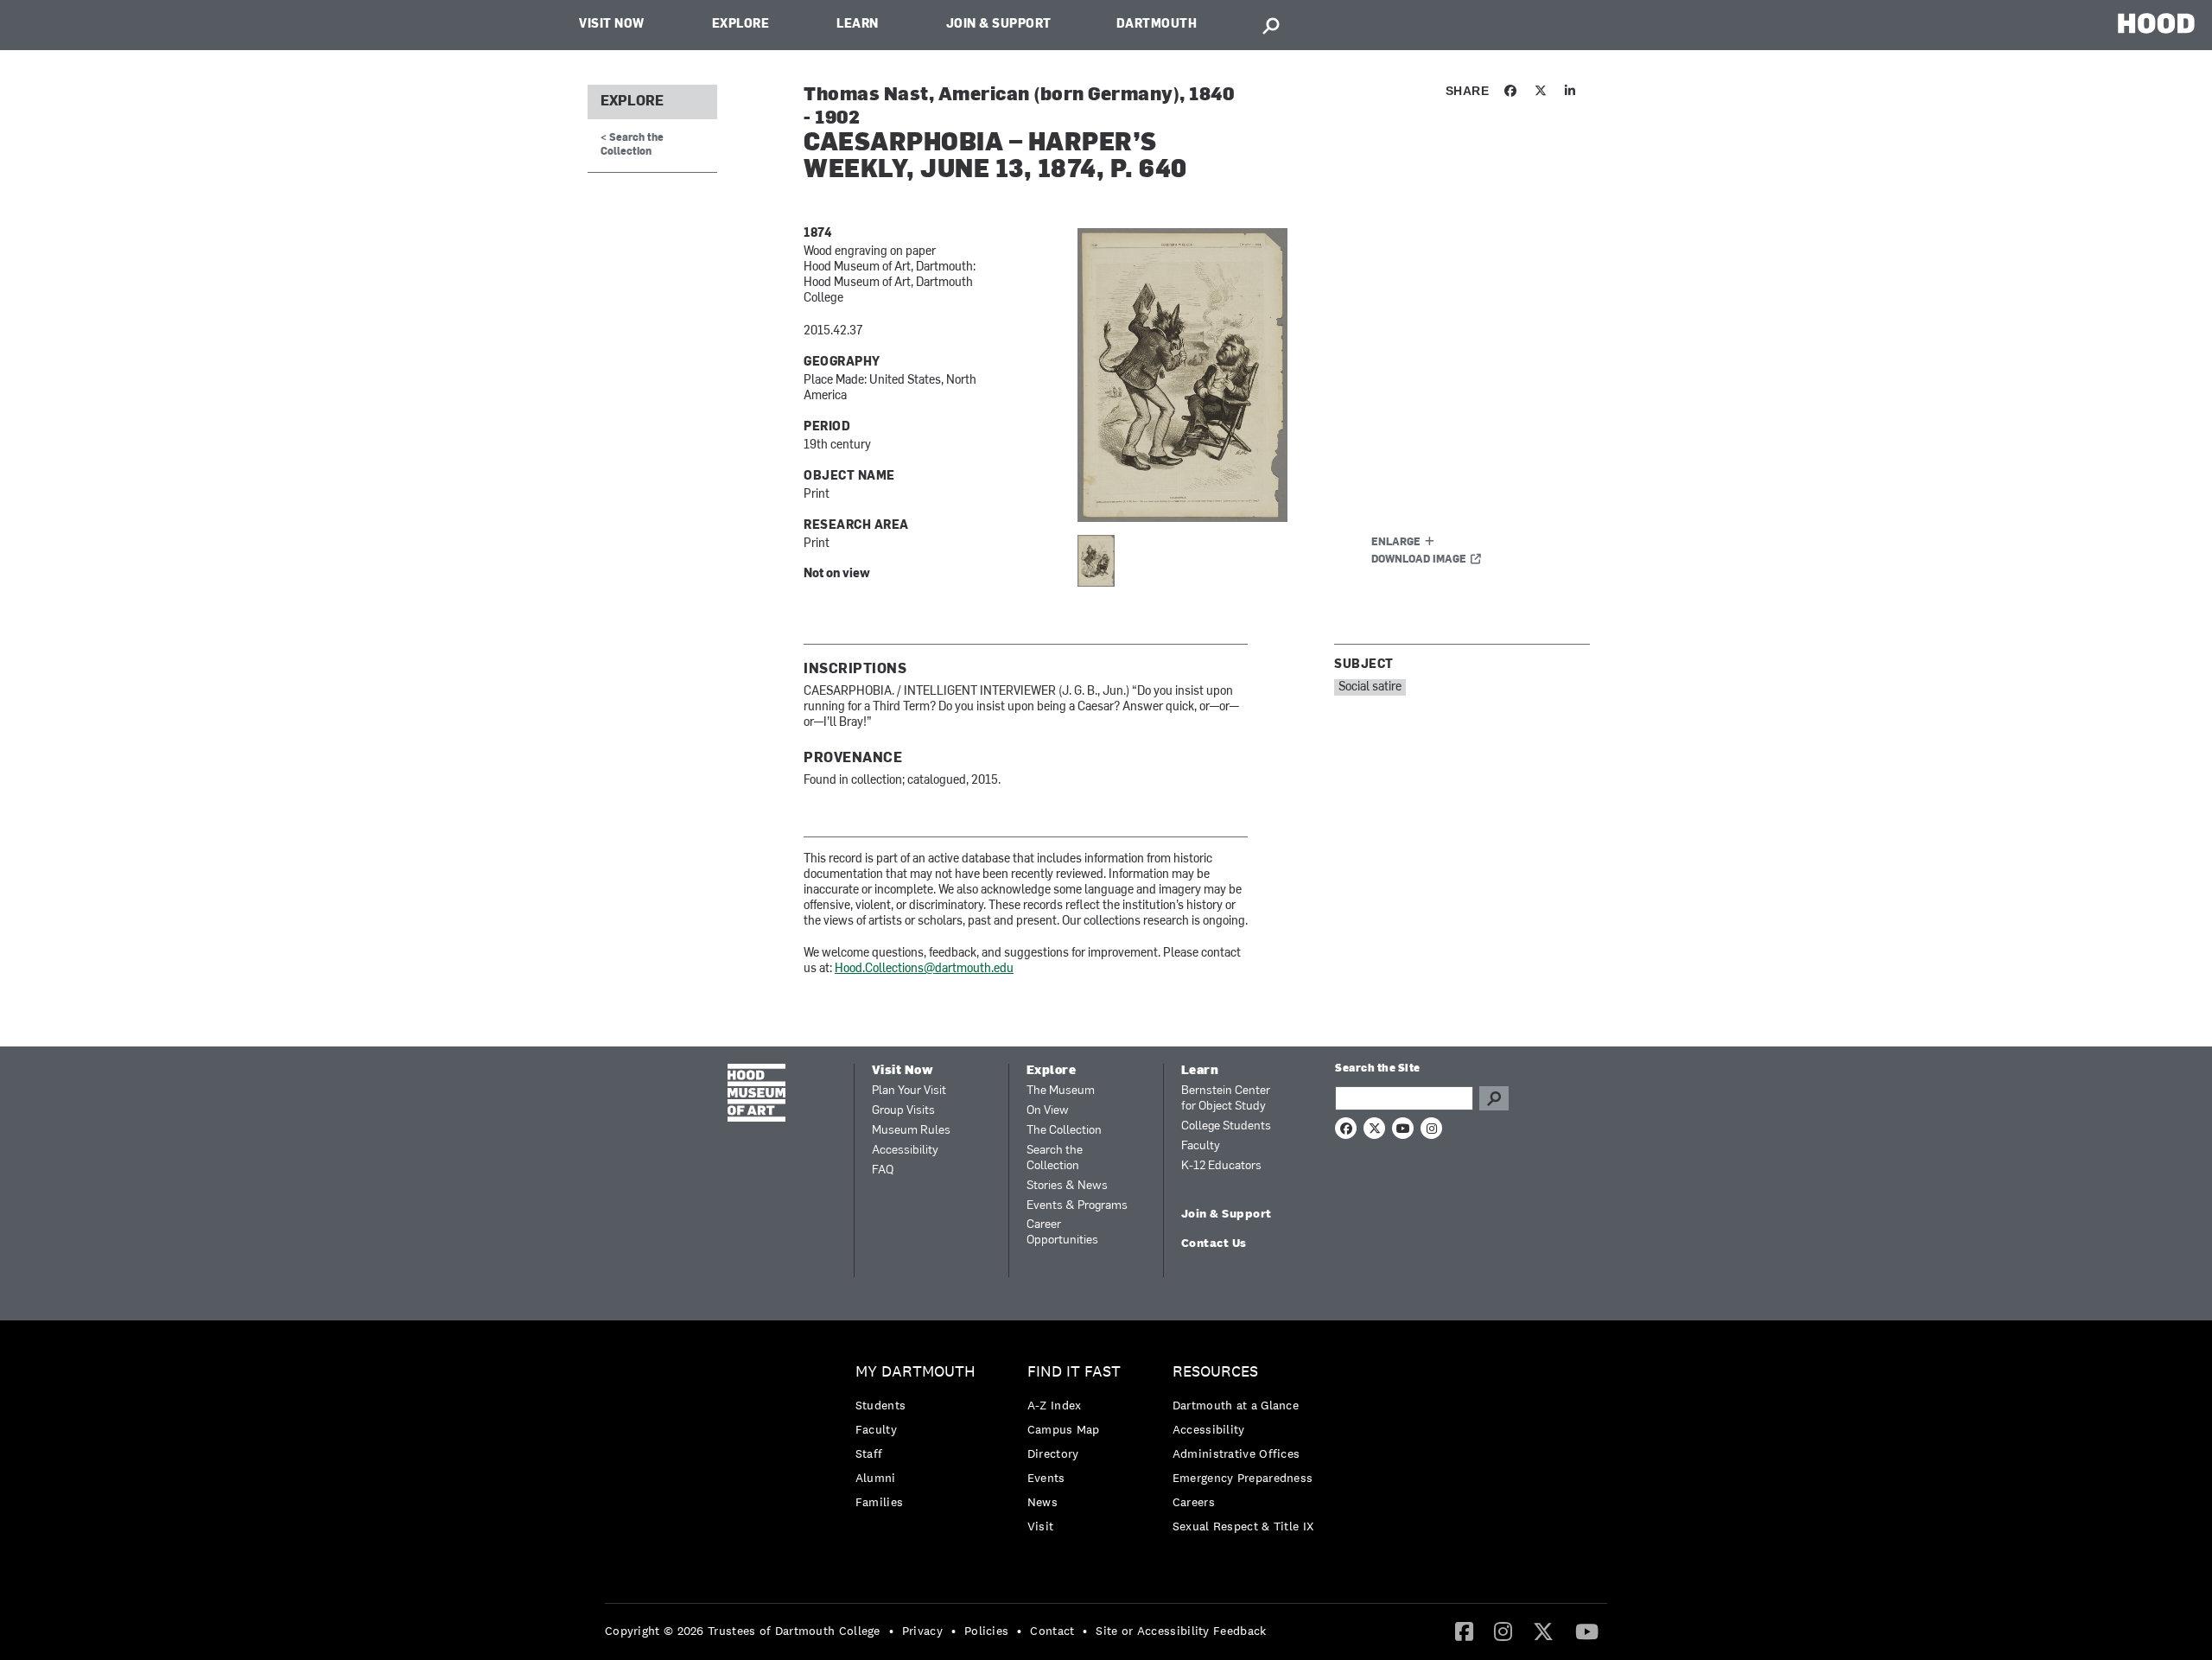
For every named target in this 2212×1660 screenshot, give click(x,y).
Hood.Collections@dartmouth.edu (924, 969)
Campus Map (1064, 1429)
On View (1048, 1111)
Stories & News (1067, 1186)
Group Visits (903, 1111)
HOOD (2156, 23)
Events (1046, 1478)
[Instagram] (1503, 1631)
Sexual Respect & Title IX (1243, 1526)
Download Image (1419, 560)
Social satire (1370, 687)
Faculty (1201, 1146)
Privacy (922, 1631)
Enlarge (1396, 543)
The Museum (1061, 1091)
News (1042, 1502)
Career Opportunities (1062, 1233)
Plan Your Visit (909, 1091)
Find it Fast (1074, 1372)
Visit (1041, 1526)
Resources (1215, 1372)
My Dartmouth (915, 1372)
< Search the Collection (632, 145)
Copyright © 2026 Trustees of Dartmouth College (743, 1631)
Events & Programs (1077, 1206)
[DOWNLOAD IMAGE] (1285, 375)
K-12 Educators (1221, 1166)
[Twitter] (1543, 1631)
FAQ (883, 1170)
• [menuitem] (891, 1631)
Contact (1052, 1631)
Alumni (876, 1478)
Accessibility (905, 1151)
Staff (869, 1453)
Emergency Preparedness (1243, 1478)
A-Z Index (1055, 1405)
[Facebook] (1464, 1631)
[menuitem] (920, 1441)
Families (879, 1502)
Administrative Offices (1236, 1453)
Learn (858, 25)
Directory (1053, 1453)
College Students (1226, 1126)
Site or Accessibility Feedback (1181, 1631)
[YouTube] (1587, 1631)
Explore (741, 25)
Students (880, 1405)
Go (1494, 1098)
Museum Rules (911, 1131)
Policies (986, 1631)
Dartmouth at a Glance (1236, 1405)
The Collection (1064, 1131)
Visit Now (612, 25)
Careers (1194, 1502)
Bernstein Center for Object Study (1226, 1099)
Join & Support (999, 25)
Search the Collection (1055, 1158)
